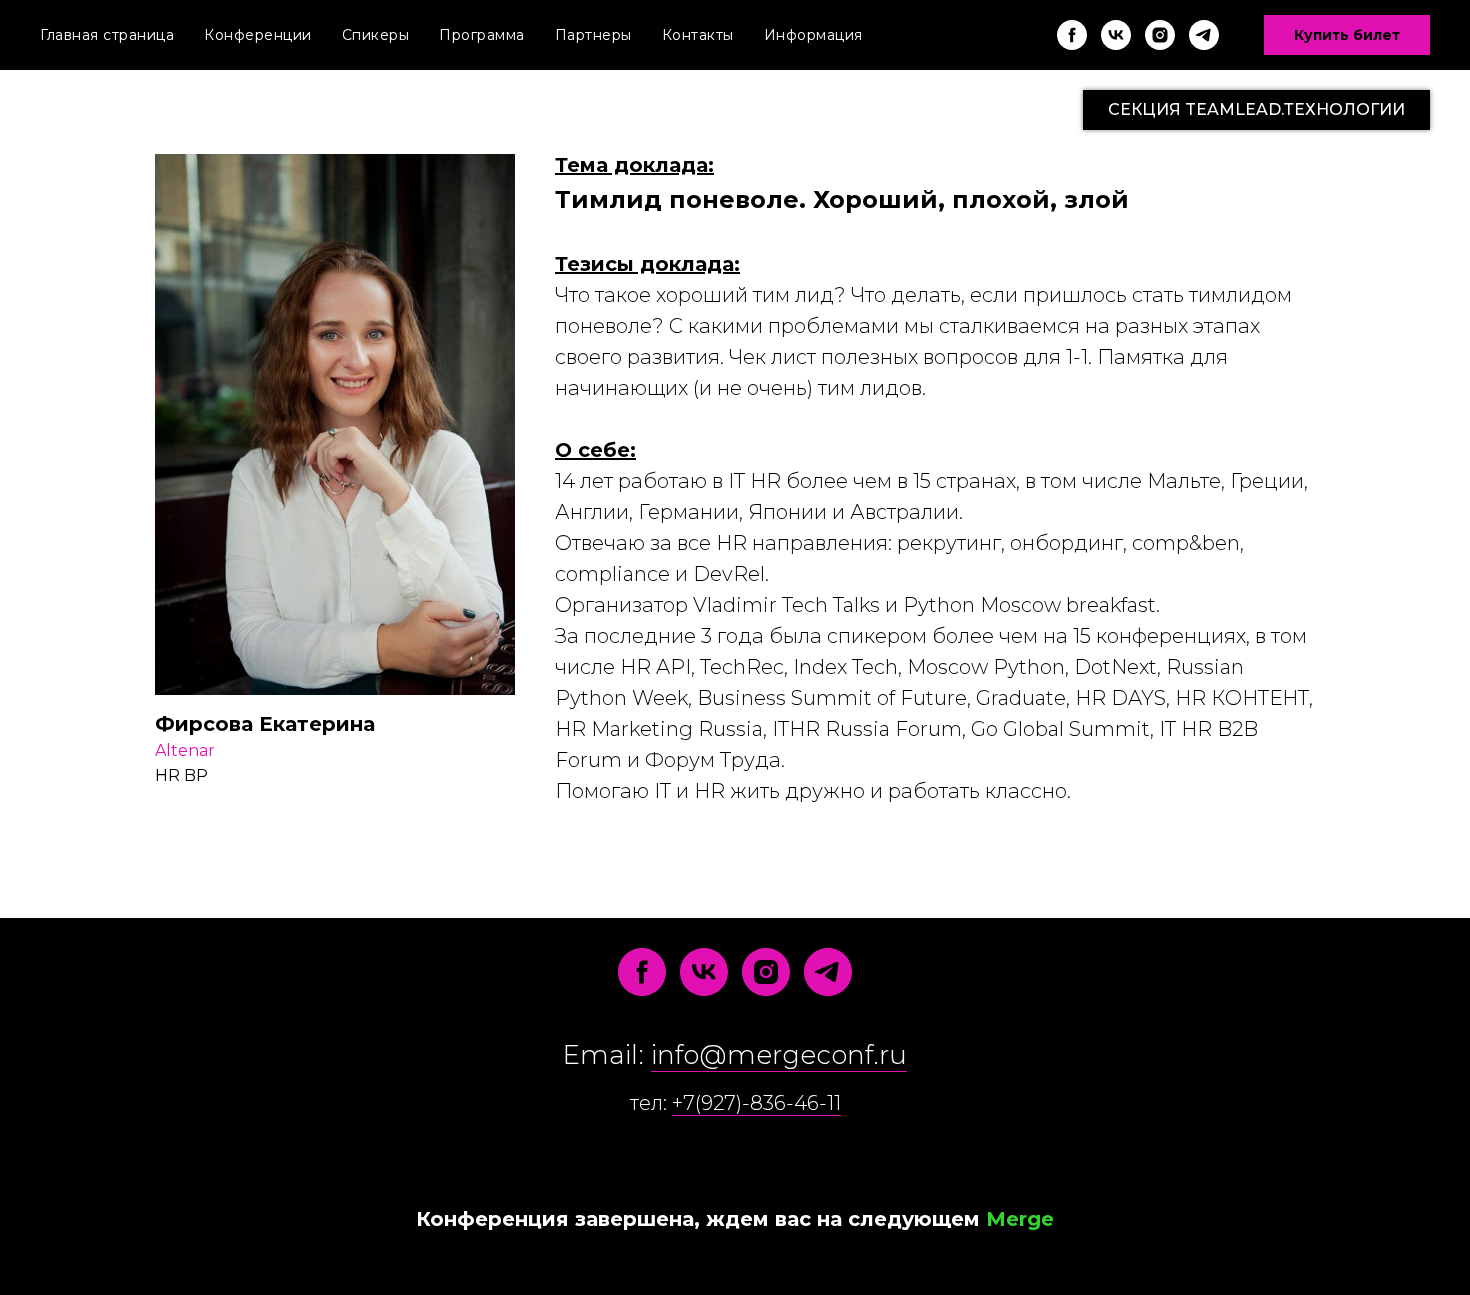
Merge (1020, 1219)
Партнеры (593, 35)
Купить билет (1347, 35)
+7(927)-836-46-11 (756, 1103)
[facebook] (1072, 35)
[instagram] (1160, 35)
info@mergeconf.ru (779, 1055)
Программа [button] (482, 35)
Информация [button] (813, 35)
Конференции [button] (258, 35)
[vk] (1116, 35)
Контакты (698, 35)
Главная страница (107, 35)
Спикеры (376, 35)
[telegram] (1204, 35)
